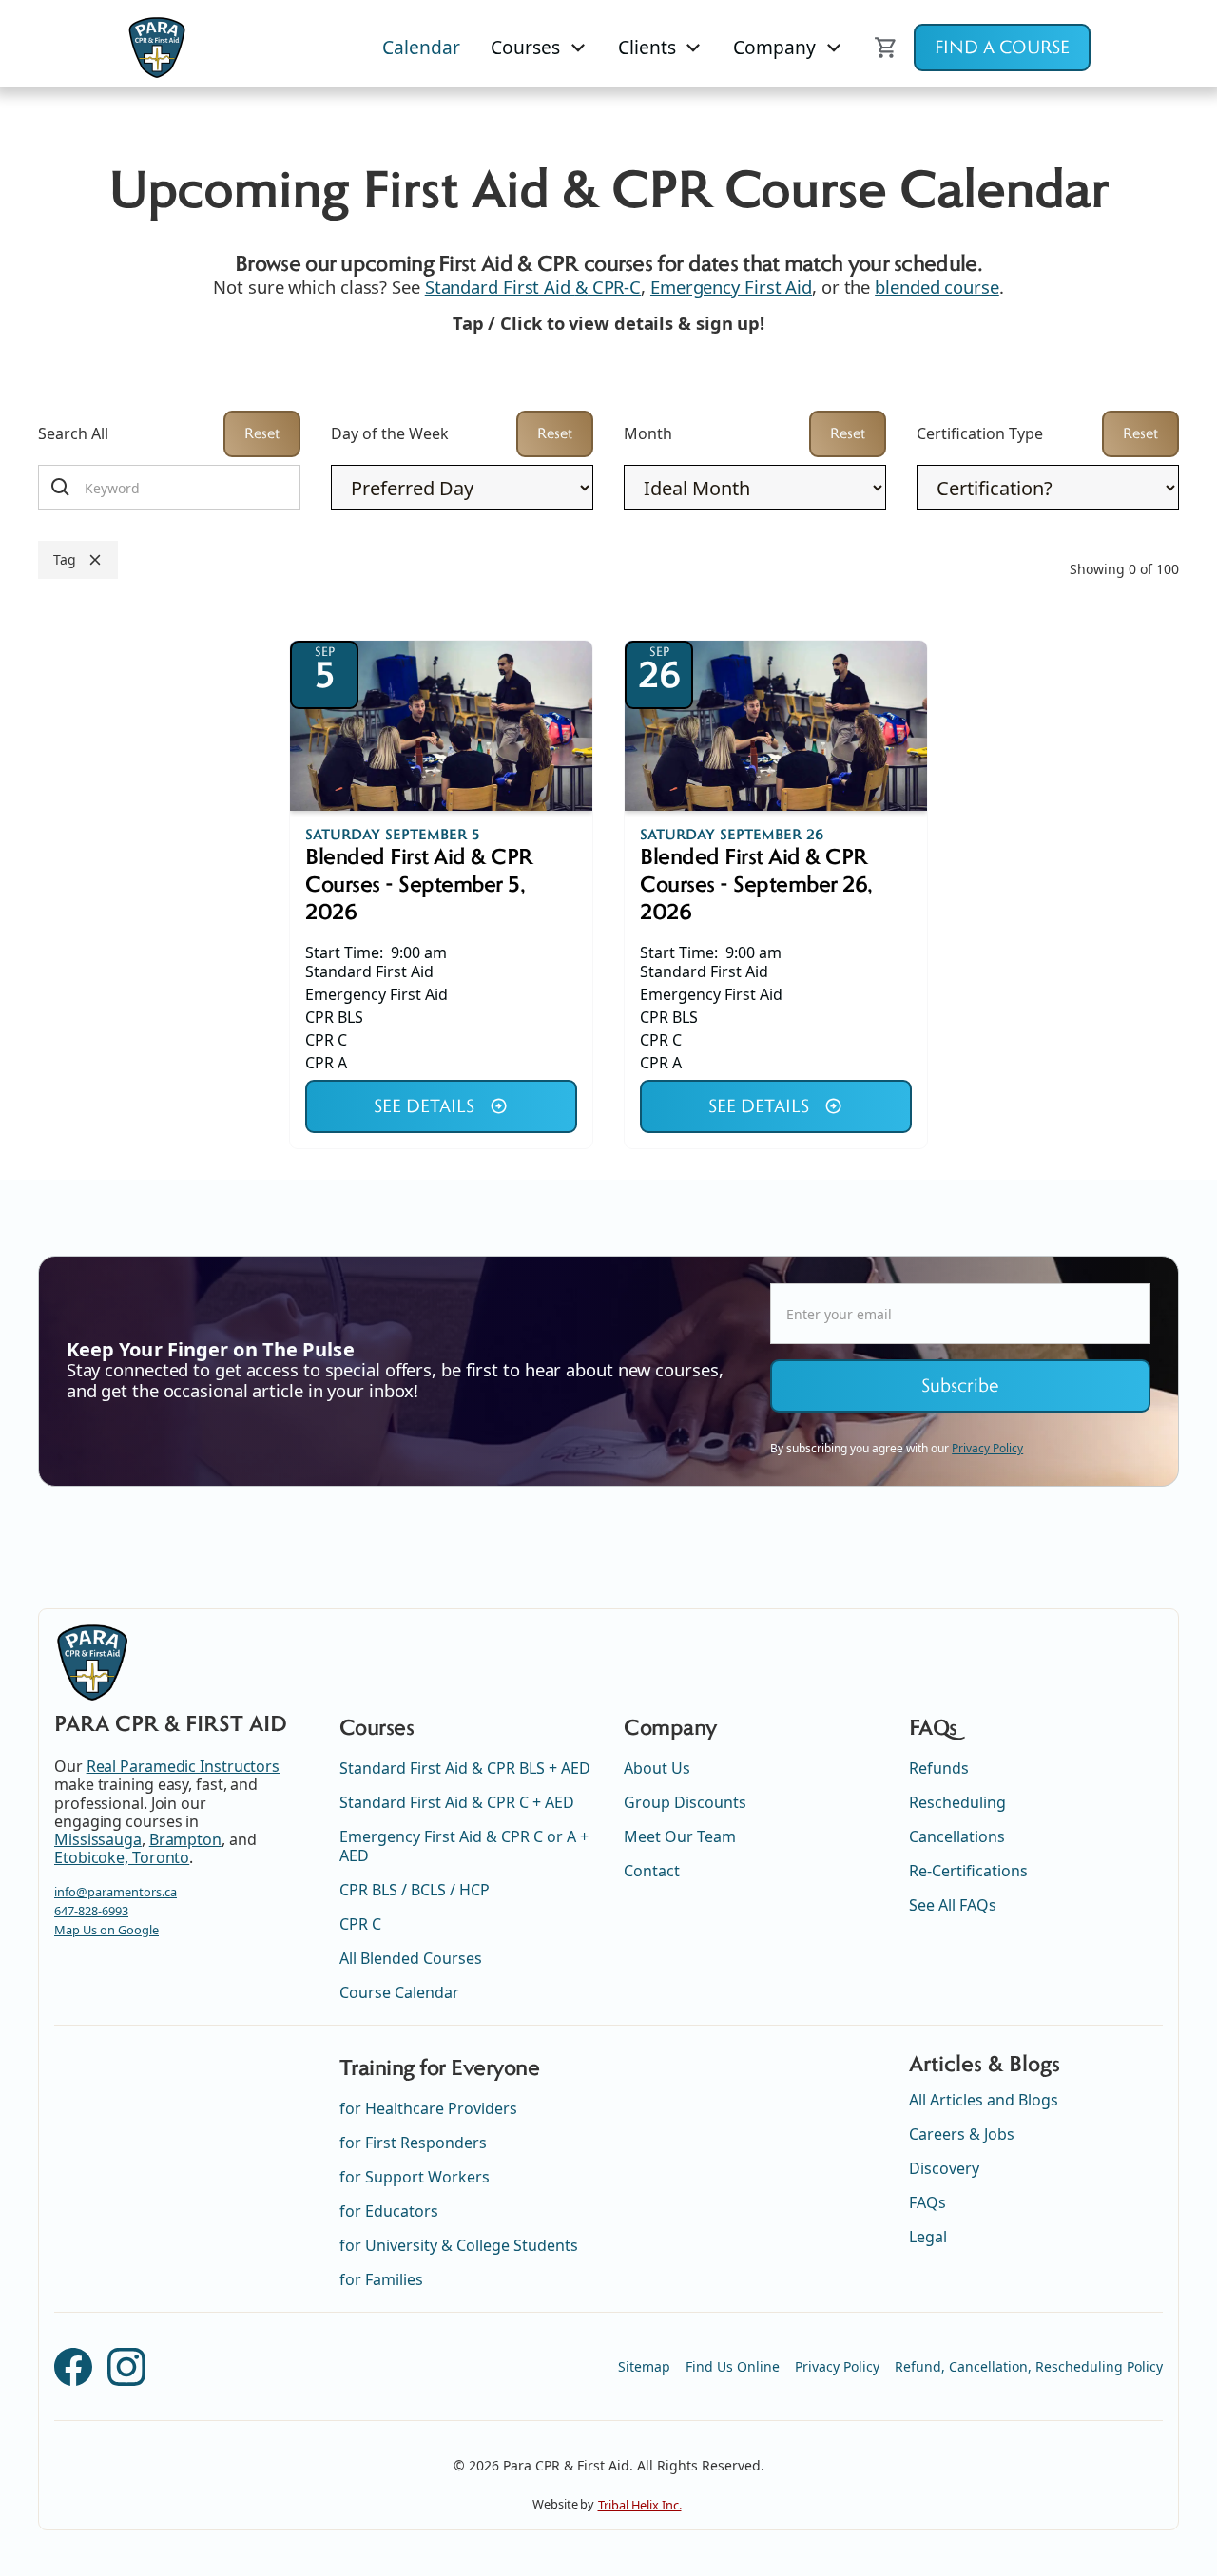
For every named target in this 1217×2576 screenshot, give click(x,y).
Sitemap (644, 2366)
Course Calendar (399, 1992)
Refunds (939, 1768)
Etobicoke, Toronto (122, 1857)
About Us (657, 1768)
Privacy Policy (837, 2366)
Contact (652, 1871)
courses (525, 47)
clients (647, 47)
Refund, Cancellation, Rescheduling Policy (1029, 2366)
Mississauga (98, 1839)
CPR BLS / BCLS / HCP (415, 1890)
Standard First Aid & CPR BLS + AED (465, 1768)
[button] (539, 48)
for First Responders (413, 2143)
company (774, 47)
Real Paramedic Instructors (183, 1766)
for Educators (389, 2211)
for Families (381, 2279)
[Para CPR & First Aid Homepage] (92, 1663)
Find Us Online (733, 2366)
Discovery (944, 2168)
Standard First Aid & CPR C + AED (457, 1802)
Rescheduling (957, 1802)
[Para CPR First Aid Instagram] (126, 2367)
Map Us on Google (106, 1930)
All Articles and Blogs (984, 2100)
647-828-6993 (91, 1911)
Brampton (185, 1839)
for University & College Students (459, 2245)
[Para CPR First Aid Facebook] (73, 2367)
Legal (928, 2237)
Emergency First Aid (731, 287)
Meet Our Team (680, 1836)
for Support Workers (415, 2177)
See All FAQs (953, 1905)
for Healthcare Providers (428, 2108)
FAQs (927, 2202)
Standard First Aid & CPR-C (533, 287)
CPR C (360, 1924)
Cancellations (957, 1836)
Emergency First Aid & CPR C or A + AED (464, 1846)
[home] (157, 48)
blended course (937, 287)
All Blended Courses (411, 1958)
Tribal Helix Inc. (640, 2505)
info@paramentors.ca (116, 1892)
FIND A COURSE (1002, 48)
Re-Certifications (968, 1871)
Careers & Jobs (962, 2134)
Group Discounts (685, 1802)
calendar (421, 47)
